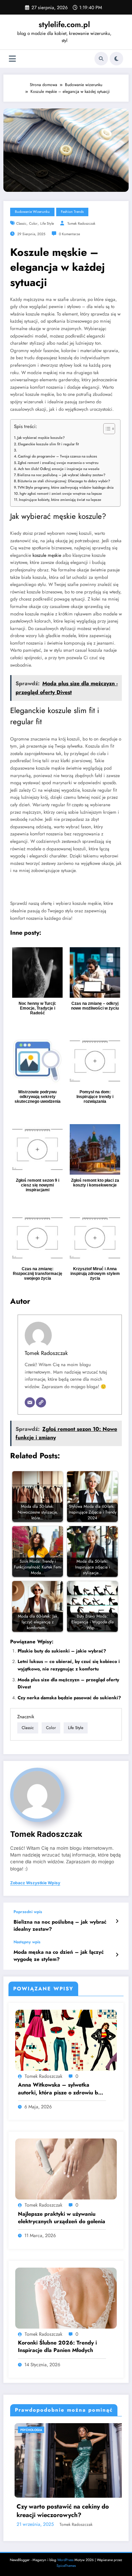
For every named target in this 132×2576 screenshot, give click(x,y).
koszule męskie (47, 555)
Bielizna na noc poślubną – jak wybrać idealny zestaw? (61, 475)
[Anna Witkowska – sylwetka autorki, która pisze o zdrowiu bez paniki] (66, 2040)
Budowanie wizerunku (32, 212)
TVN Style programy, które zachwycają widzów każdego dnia (65, 487)
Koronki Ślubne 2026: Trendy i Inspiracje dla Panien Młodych (57, 2347)
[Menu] (12, 59)
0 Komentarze (69, 234)
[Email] (30, 1402)
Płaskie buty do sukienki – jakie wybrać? (62, 1651)
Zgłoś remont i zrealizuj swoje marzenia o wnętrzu (58, 463)
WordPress (65, 2560)
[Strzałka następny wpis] (117, 1955)
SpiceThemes (66, 2566)
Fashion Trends (72, 212)
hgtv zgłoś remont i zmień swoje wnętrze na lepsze (61, 493)
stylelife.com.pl (64, 24)
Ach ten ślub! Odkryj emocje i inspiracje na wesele (59, 469)
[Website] (41, 1402)
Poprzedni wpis (28, 1912)
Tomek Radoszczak (81, 224)
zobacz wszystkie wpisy (35, 1883)
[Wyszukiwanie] (101, 59)
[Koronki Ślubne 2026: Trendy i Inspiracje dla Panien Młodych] (66, 2298)
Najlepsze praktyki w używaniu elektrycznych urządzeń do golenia (62, 2218)
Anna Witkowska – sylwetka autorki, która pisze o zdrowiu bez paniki (61, 2089)
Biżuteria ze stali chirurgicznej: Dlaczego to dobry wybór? (64, 481)
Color (33, 224)
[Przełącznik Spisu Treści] (106, 429)
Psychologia (68, 2430)
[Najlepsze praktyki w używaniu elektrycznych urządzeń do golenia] (66, 2169)
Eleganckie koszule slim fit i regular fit (48, 444)
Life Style (47, 224)
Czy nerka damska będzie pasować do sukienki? (69, 1698)
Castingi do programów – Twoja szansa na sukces (58, 456)
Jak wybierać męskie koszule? (41, 438)
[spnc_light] (116, 59)
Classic (21, 224)
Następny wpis (27, 1942)
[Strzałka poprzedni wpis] (117, 1921)
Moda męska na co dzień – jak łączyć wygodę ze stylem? (59, 1956)
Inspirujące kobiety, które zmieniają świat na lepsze (60, 500)
